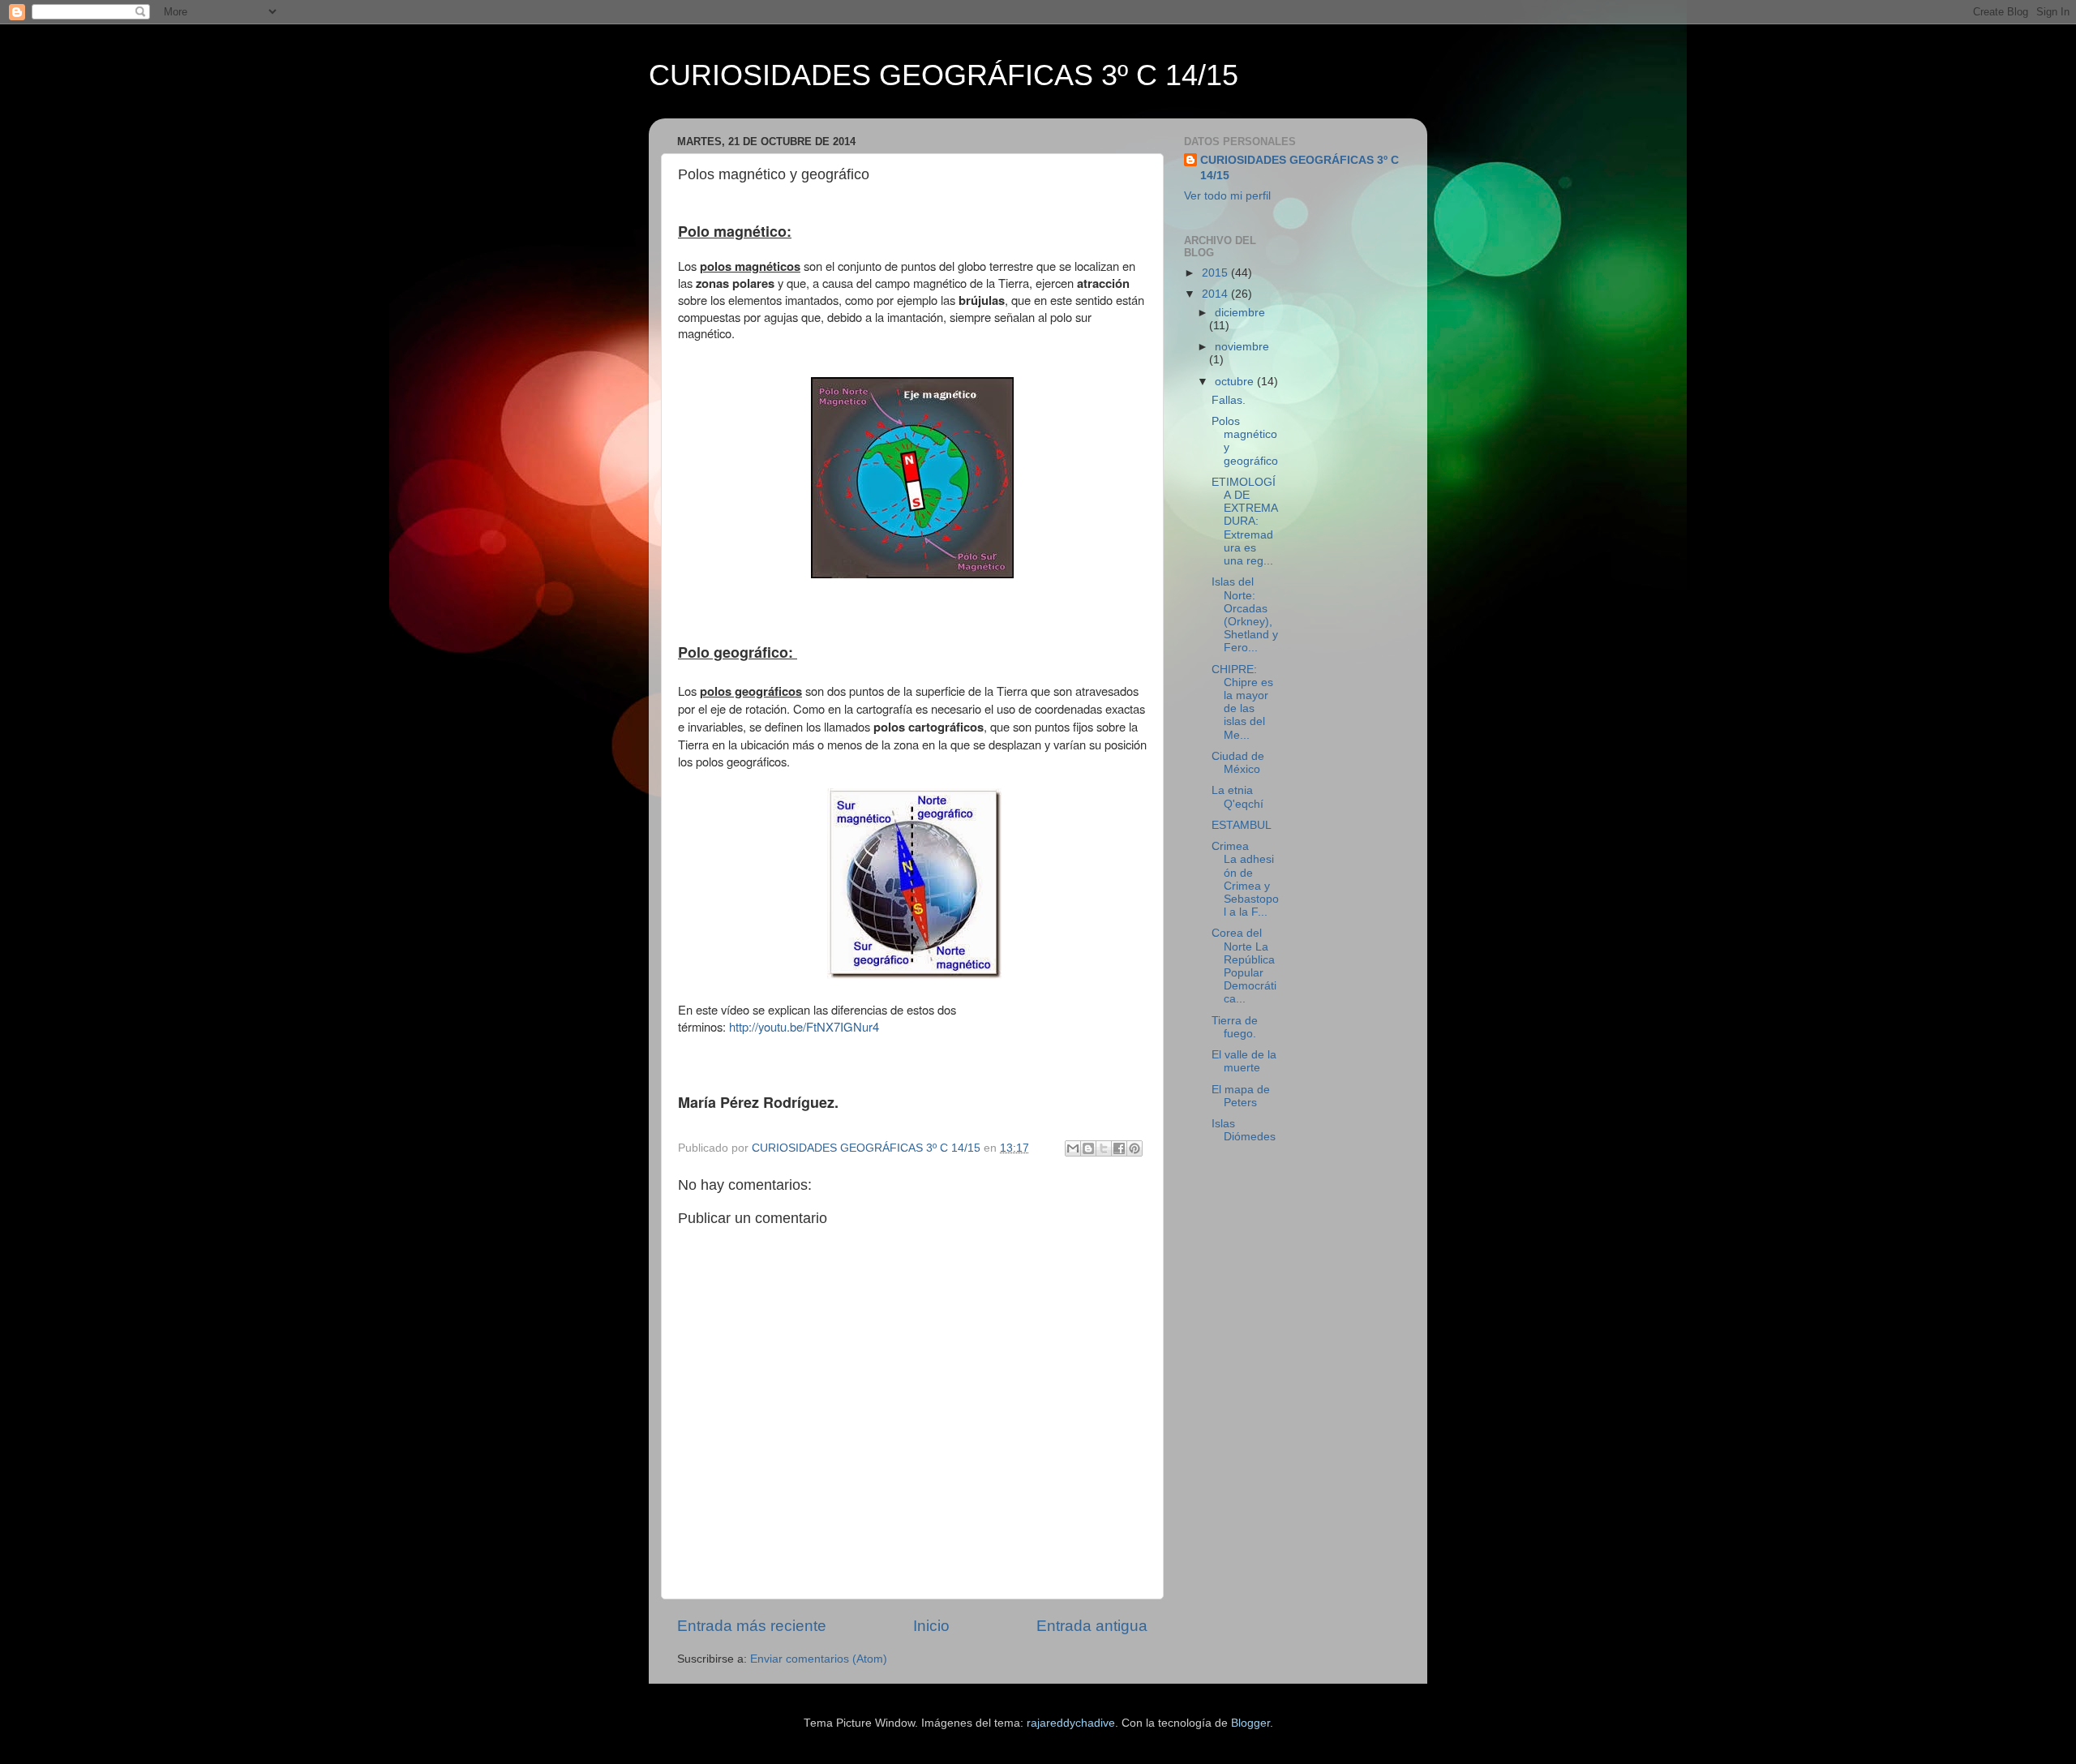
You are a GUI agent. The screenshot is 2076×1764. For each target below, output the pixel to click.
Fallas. (1229, 400)
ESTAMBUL (1242, 825)
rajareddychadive (1071, 1723)
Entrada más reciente (752, 1626)
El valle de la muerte (1244, 1061)
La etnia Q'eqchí (1237, 797)
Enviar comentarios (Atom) (819, 1659)
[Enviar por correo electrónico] (1073, 1148)
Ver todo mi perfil (1227, 196)
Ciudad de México (1238, 763)
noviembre (1242, 347)
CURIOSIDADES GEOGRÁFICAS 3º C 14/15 (944, 75)
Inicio (931, 1626)
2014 (1216, 294)
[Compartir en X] (1104, 1148)
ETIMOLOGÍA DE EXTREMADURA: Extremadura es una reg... (1245, 521)
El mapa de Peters (1241, 1096)
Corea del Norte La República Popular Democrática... (1244, 966)
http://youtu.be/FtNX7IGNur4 (804, 1026)
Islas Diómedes (1244, 1130)
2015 (1216, 273)
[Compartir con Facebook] (1119, 1148)
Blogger (1250, 1723)
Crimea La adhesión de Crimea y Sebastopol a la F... (1245, 879)
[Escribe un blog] (1088, 1148)
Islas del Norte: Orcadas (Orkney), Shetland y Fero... (1245, 615)
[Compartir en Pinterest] (1135, 1148)
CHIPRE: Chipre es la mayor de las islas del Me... (1242, 702)
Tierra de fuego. (1235, 1027)
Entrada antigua (1092, 1626)
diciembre (1240, 313)
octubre (1236, 382)
